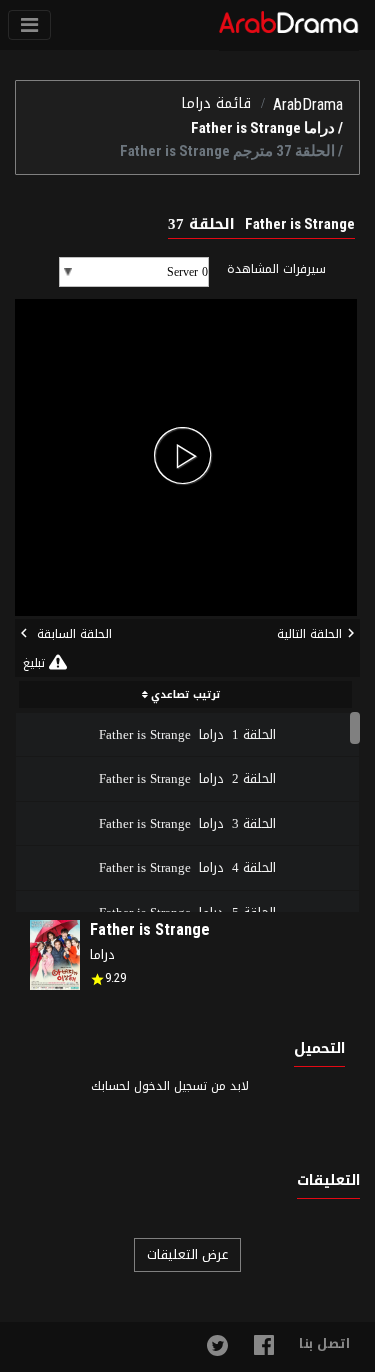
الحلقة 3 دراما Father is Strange (187, 823)
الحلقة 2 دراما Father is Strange (187, 778)
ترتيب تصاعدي (184, 694)
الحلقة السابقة (72, 634)
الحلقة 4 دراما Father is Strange (187, 867)
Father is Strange (150, 929)
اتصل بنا (324, 1343)
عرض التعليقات (187, 1254)
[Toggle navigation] (29, 25)
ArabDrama (308, 104)
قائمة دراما (216, 103)
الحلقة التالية (309, 634)
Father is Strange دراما (263, 128)
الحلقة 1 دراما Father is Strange (187, 734)
